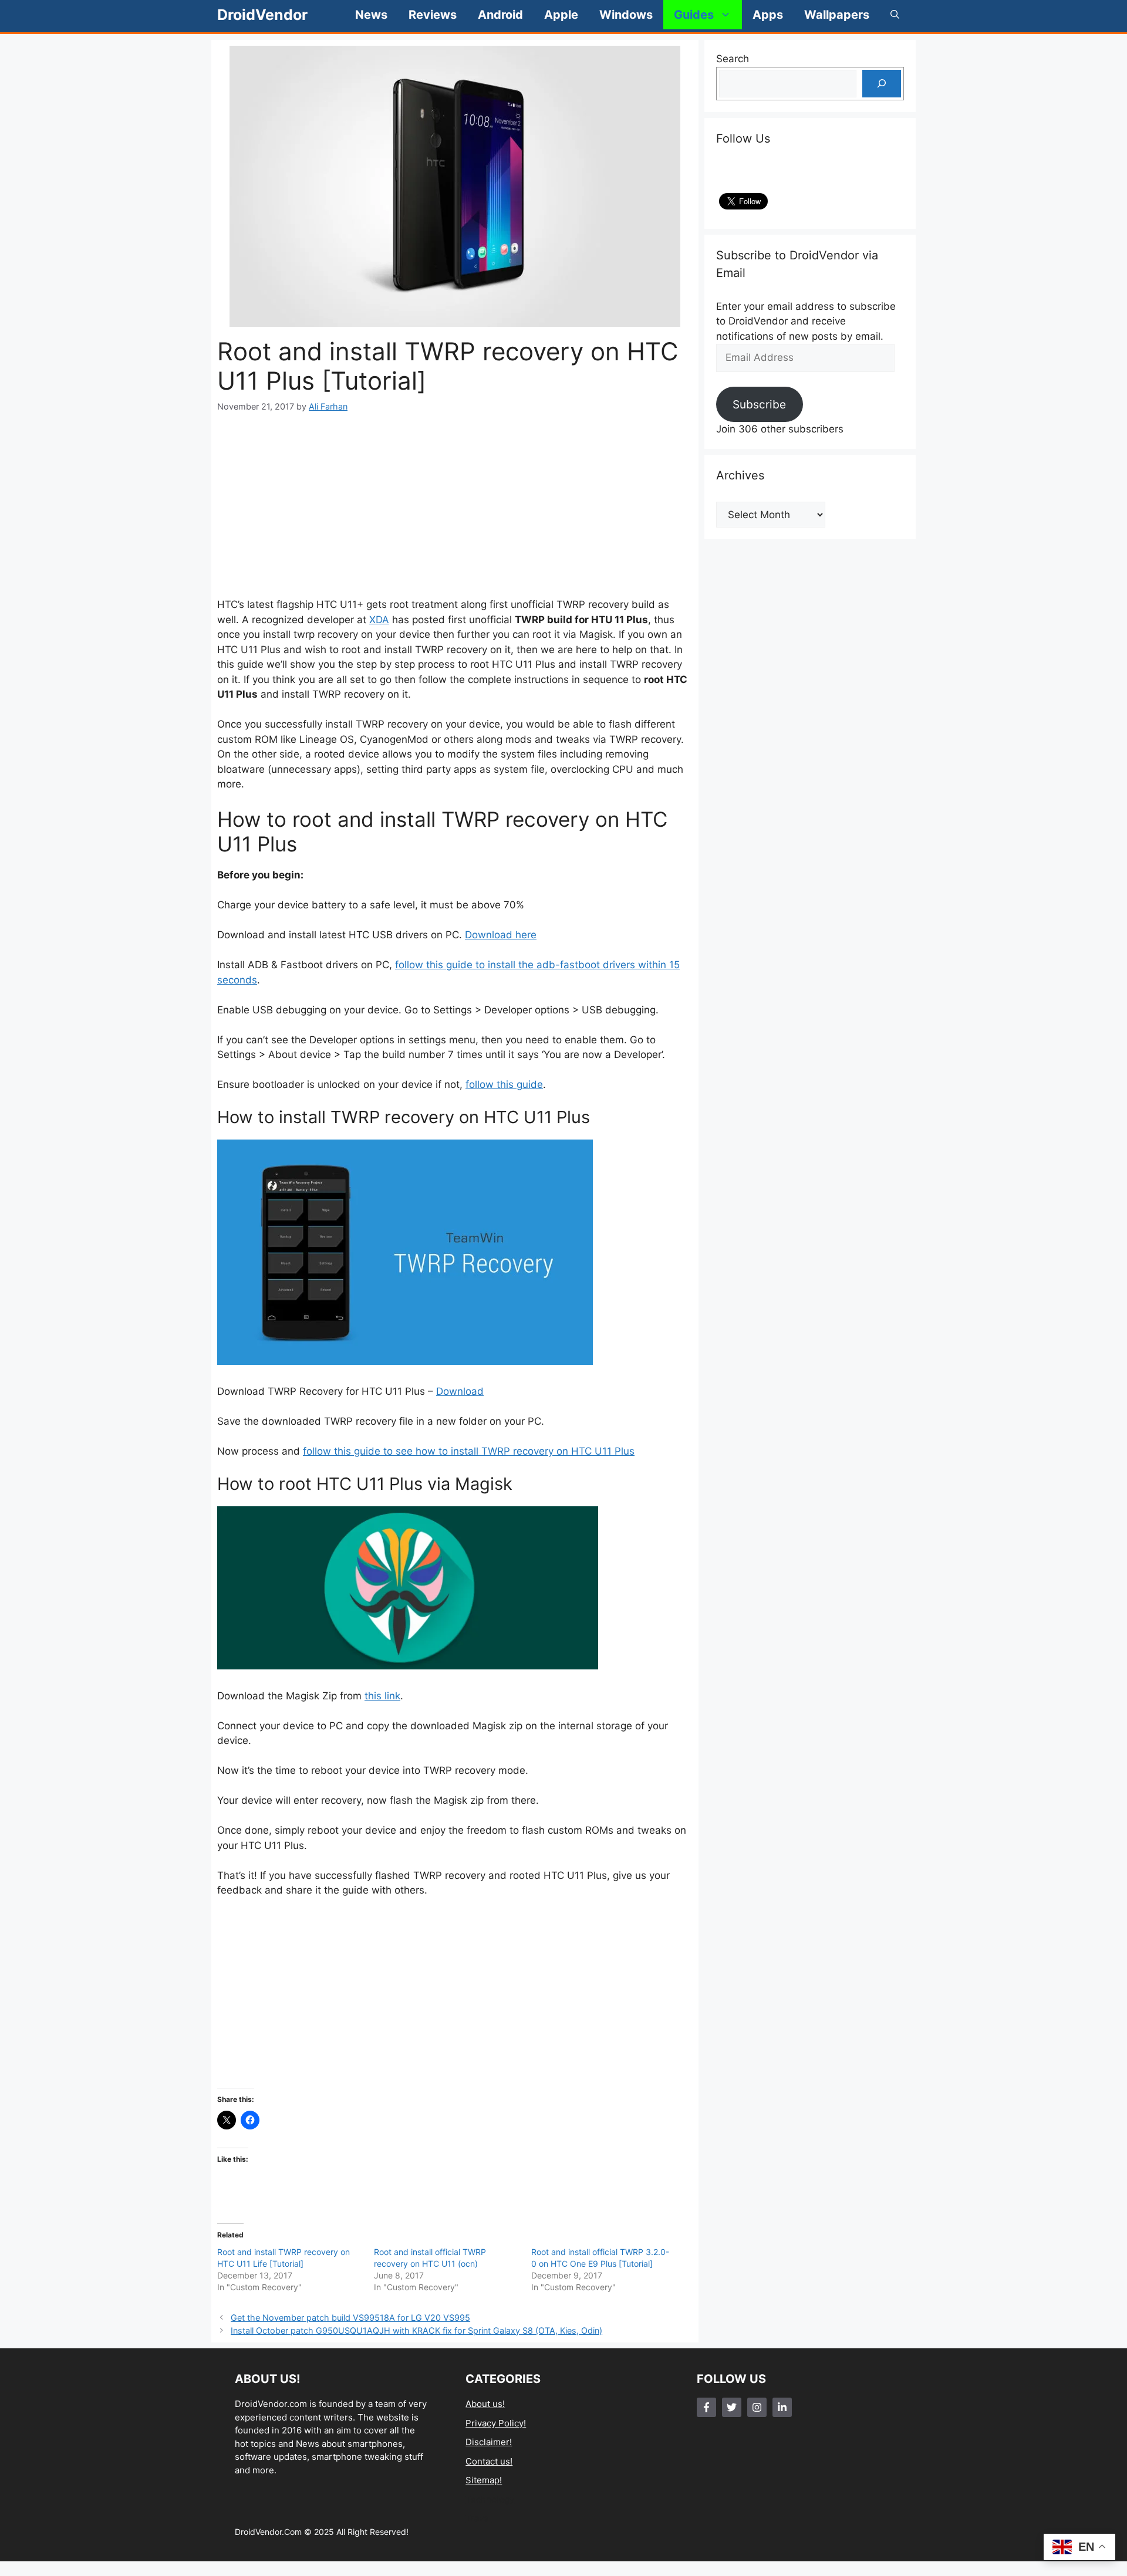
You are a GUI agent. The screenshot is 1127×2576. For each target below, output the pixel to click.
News (371, 15)
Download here (501, 935)
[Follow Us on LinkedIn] (782, 2407)
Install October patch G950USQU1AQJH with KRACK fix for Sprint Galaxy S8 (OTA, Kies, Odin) (416, 2330)
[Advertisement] (455, 505)
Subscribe (759, 404)
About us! (485, 2404)
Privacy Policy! (496, 2423)
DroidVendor (262, 15)
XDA (379, 620)
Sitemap (482, 2480)
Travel (478, 2518)
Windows (626, 15)
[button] (895, 15)
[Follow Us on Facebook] (706, 2407)
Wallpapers (837, 15)
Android (500, 15)
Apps (768, 15)
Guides (694, 15)
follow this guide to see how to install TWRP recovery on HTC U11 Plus (469, 1451)
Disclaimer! (489, 2442)
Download (460, 1391)
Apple (561, 15)
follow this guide (504, 1084)
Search (733, 59)
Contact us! (489, 2461)
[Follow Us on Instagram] (757, 2407)
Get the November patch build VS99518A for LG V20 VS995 (350, 2318)
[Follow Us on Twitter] (732, 2407)
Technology (490, 2499)
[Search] (882, 84)
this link (382, 1696)
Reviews (433, 15)
